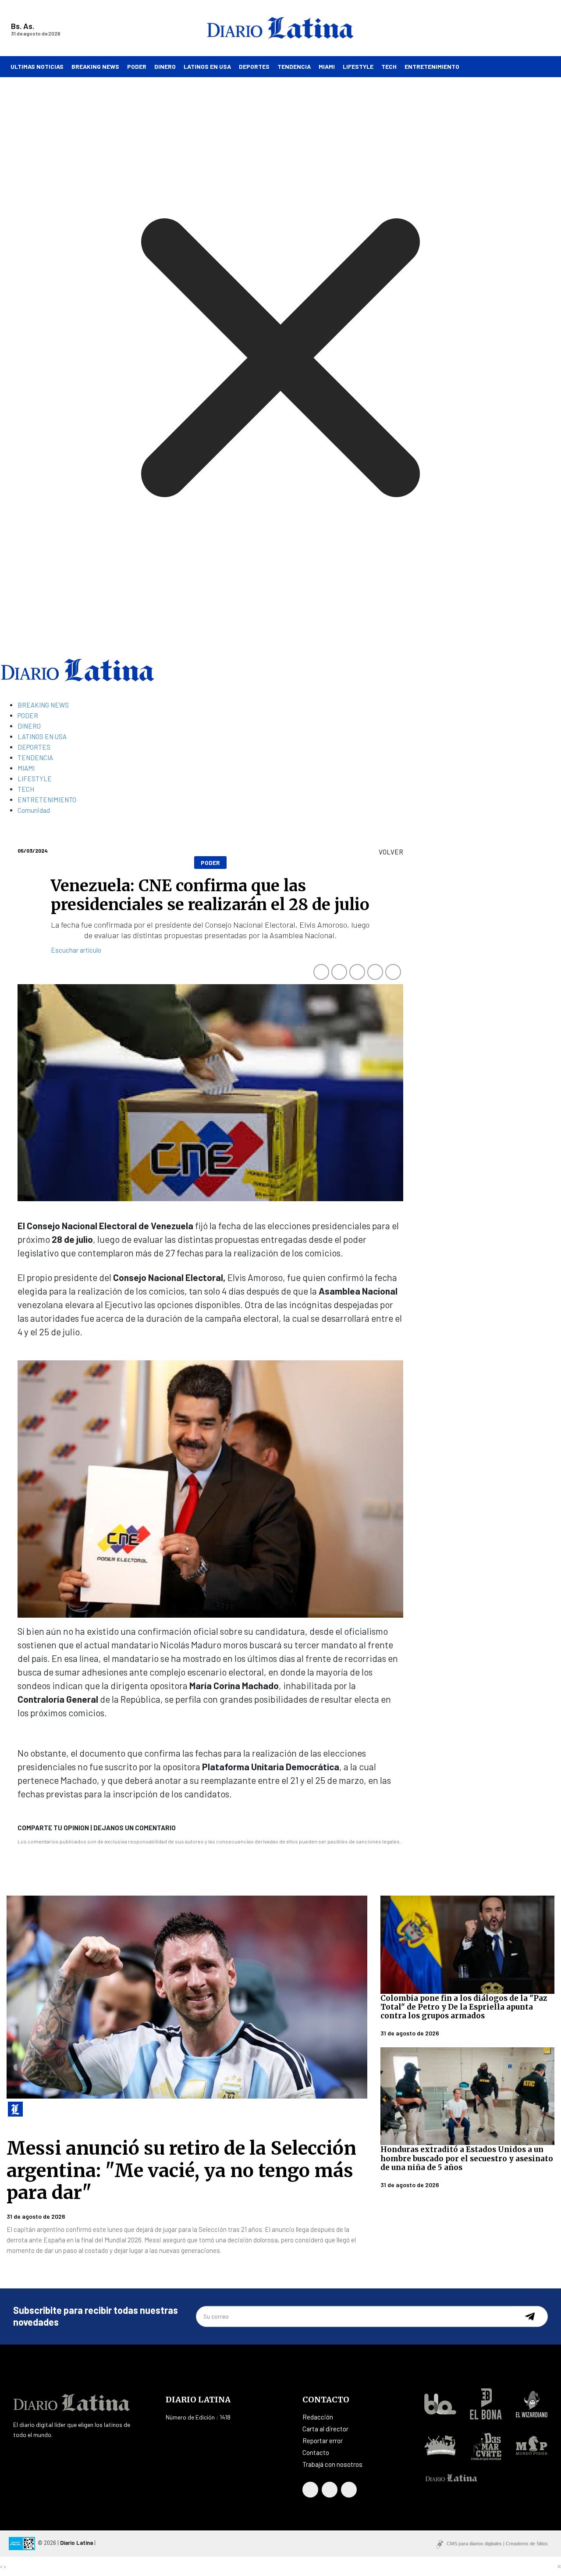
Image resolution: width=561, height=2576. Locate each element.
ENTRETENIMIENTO (432, 66)
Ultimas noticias (37, 66)
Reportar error (323, 2441)
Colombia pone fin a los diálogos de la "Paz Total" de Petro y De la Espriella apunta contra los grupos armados (464, 2007)
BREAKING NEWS (95, 66)
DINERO (165, 66)
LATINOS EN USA (207, 66)
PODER (137, 66)
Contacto (316, 2452)
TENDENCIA (294, 66)
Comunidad (34, 810)
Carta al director (325, 2429)
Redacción (318, 2417)
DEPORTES (254, 66)
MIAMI (327, 66)
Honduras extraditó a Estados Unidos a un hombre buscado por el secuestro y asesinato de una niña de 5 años (467, 2158)
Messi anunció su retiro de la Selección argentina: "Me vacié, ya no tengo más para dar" (181, 2170)
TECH (389, 66)
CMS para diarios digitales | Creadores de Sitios (497, 2544)
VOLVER (391, 852)
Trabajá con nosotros (332, 2464)
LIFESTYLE (358, 66)
